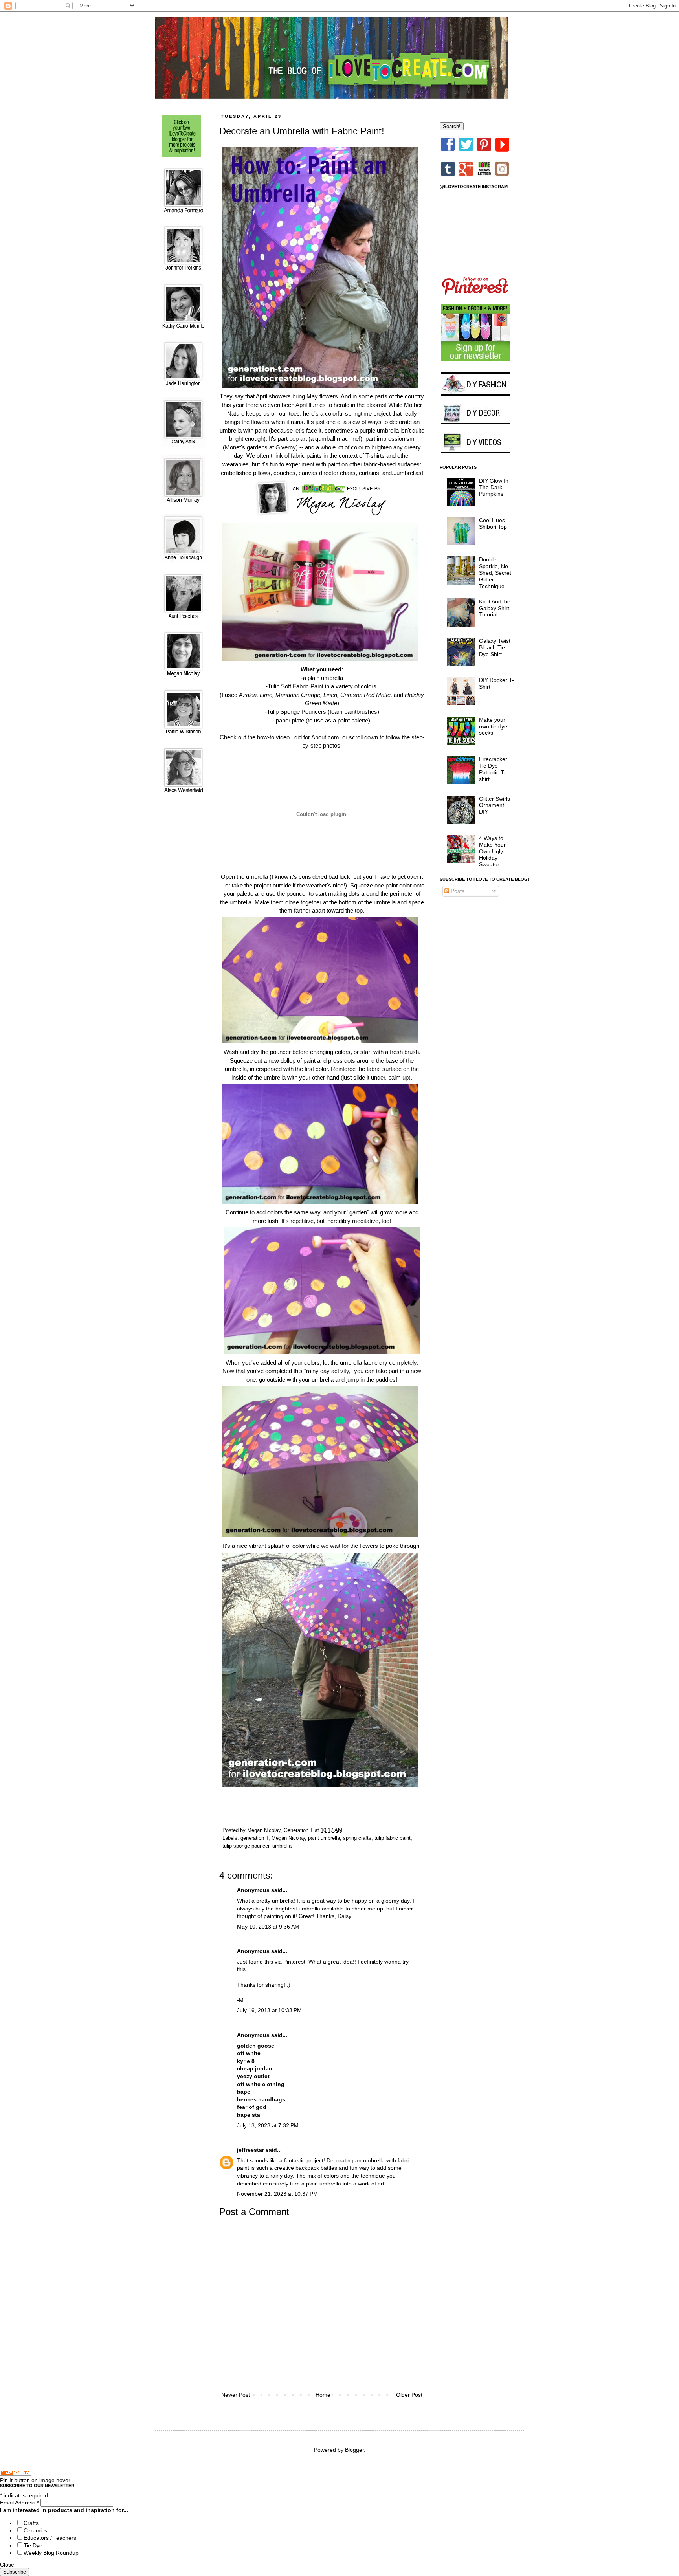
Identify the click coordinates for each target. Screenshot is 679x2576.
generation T (254, 1838)
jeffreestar (250, 2150)
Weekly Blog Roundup (51, 2553)
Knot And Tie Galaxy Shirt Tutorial (495, 608)
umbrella (282, 1846)
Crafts (31, 2523)
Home (323, 2395)
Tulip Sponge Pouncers (296, 712)
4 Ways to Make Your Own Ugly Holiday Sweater (492, 851)
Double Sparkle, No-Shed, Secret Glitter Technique (495, 573)
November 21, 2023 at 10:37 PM (277, 2194)
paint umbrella (324, 1838)
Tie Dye (33, 2545)
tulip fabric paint (393, 1838)
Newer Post (236, 2395)
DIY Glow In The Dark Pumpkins (494, 488)
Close (7, 2565)
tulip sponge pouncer (246, 1846)
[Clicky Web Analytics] (16, 2474)
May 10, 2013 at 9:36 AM (268, 1927)
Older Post (409, 2395)
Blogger (354, 2450)
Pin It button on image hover (35, 2480)
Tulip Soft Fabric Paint (295, 686)
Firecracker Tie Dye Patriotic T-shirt (493, 769)
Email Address (19, 2503)
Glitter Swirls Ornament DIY (495, 805)
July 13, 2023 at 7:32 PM (268, 2125)
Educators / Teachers (50, 2538)
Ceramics (35, 2530)
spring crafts (357, 1838)
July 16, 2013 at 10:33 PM (269, 2010)
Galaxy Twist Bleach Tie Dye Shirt (495, 647)
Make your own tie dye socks (493, 726)
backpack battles (316, 2168)
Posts (457, 891)
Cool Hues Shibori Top (493, 523)
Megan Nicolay (288, 1838)
